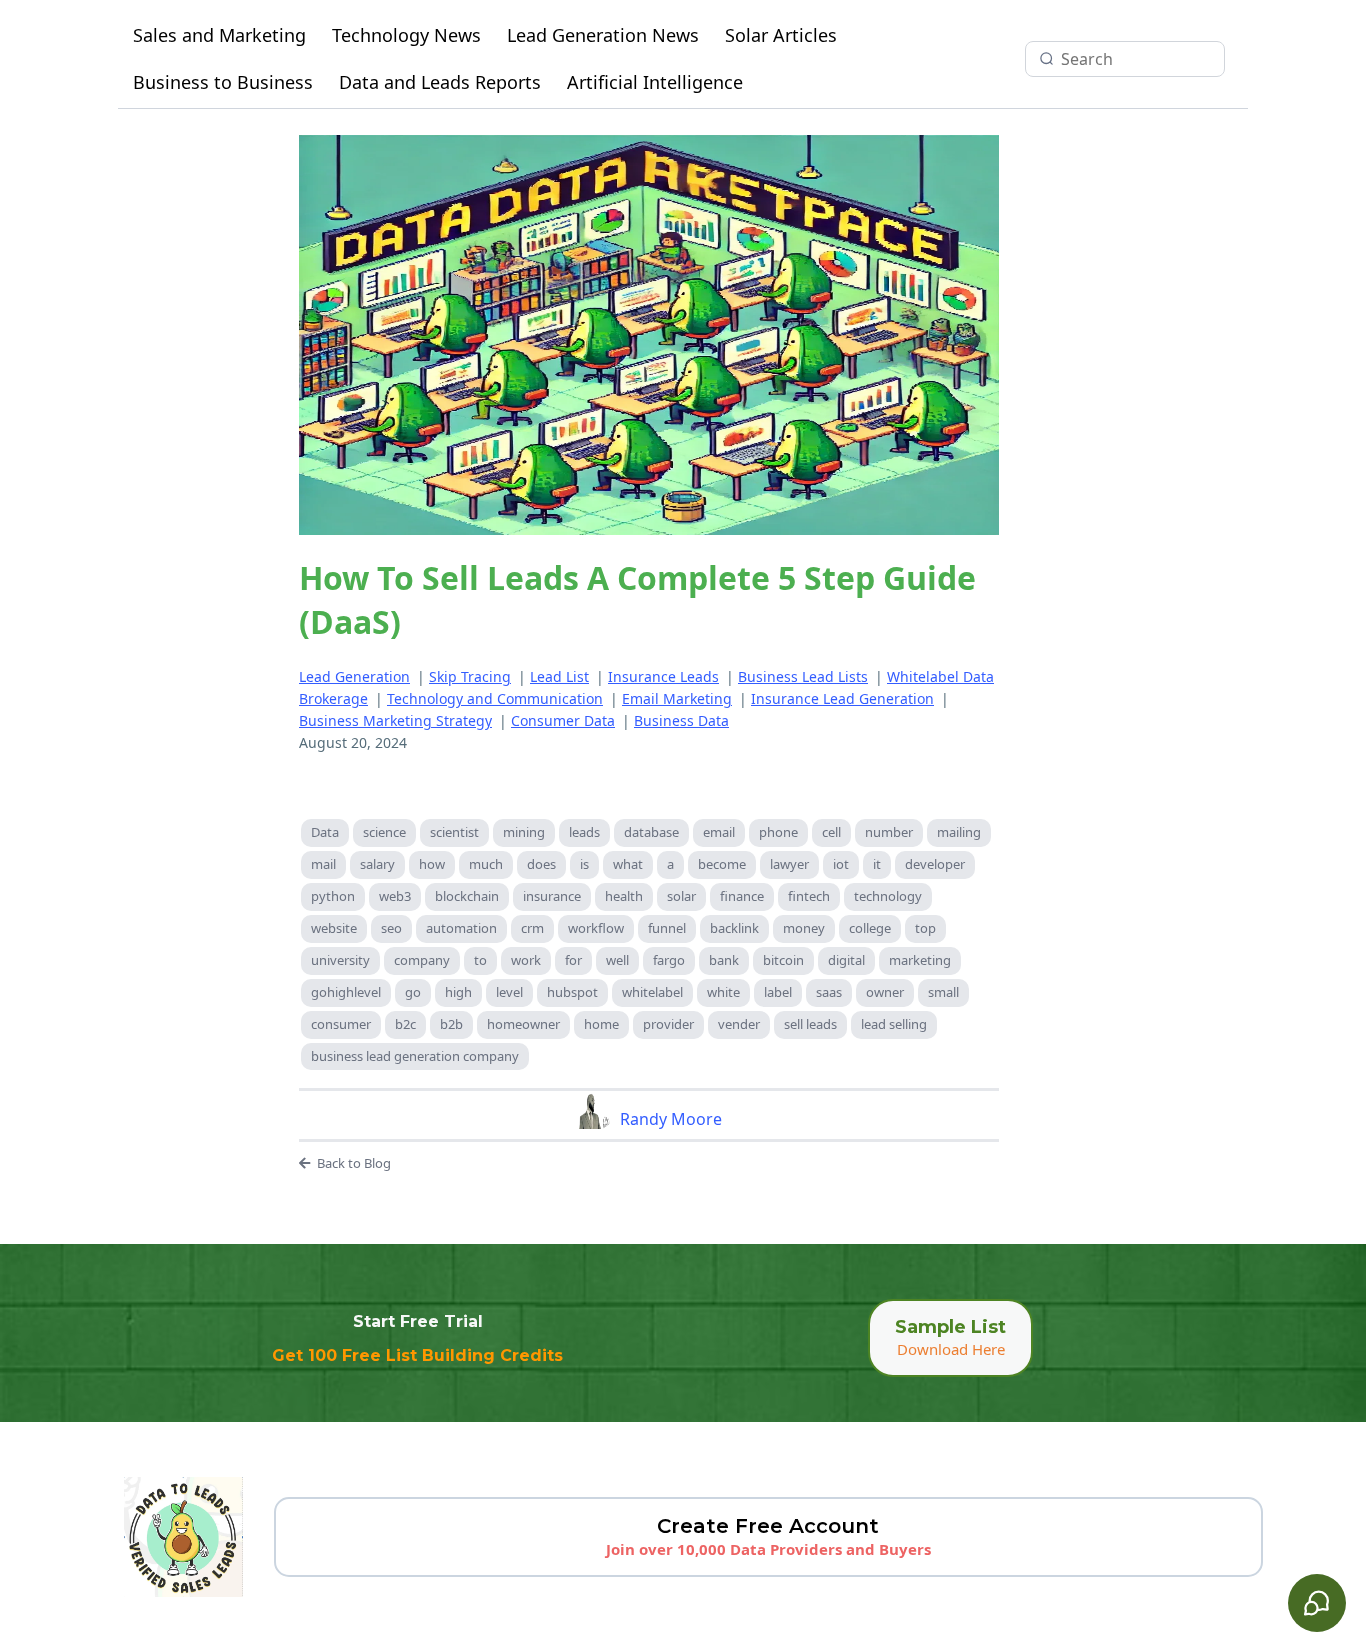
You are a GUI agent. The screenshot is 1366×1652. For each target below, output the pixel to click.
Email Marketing (677, 698)
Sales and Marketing (219, 35)
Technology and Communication (495, 698)
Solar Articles (781, 35)
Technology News (406, 35)
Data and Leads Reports (440, 82)
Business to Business (223, 82)
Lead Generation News (603, 35)
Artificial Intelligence (655, 82)
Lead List (559, 676)
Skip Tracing (470, 676)
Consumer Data (563, 720)
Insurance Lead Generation (842, 698)
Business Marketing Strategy (395, 720)
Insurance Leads (663, 676)
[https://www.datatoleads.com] (183, 1537)
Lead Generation (354, 676)
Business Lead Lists (803, 676)
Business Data (681, 720)
